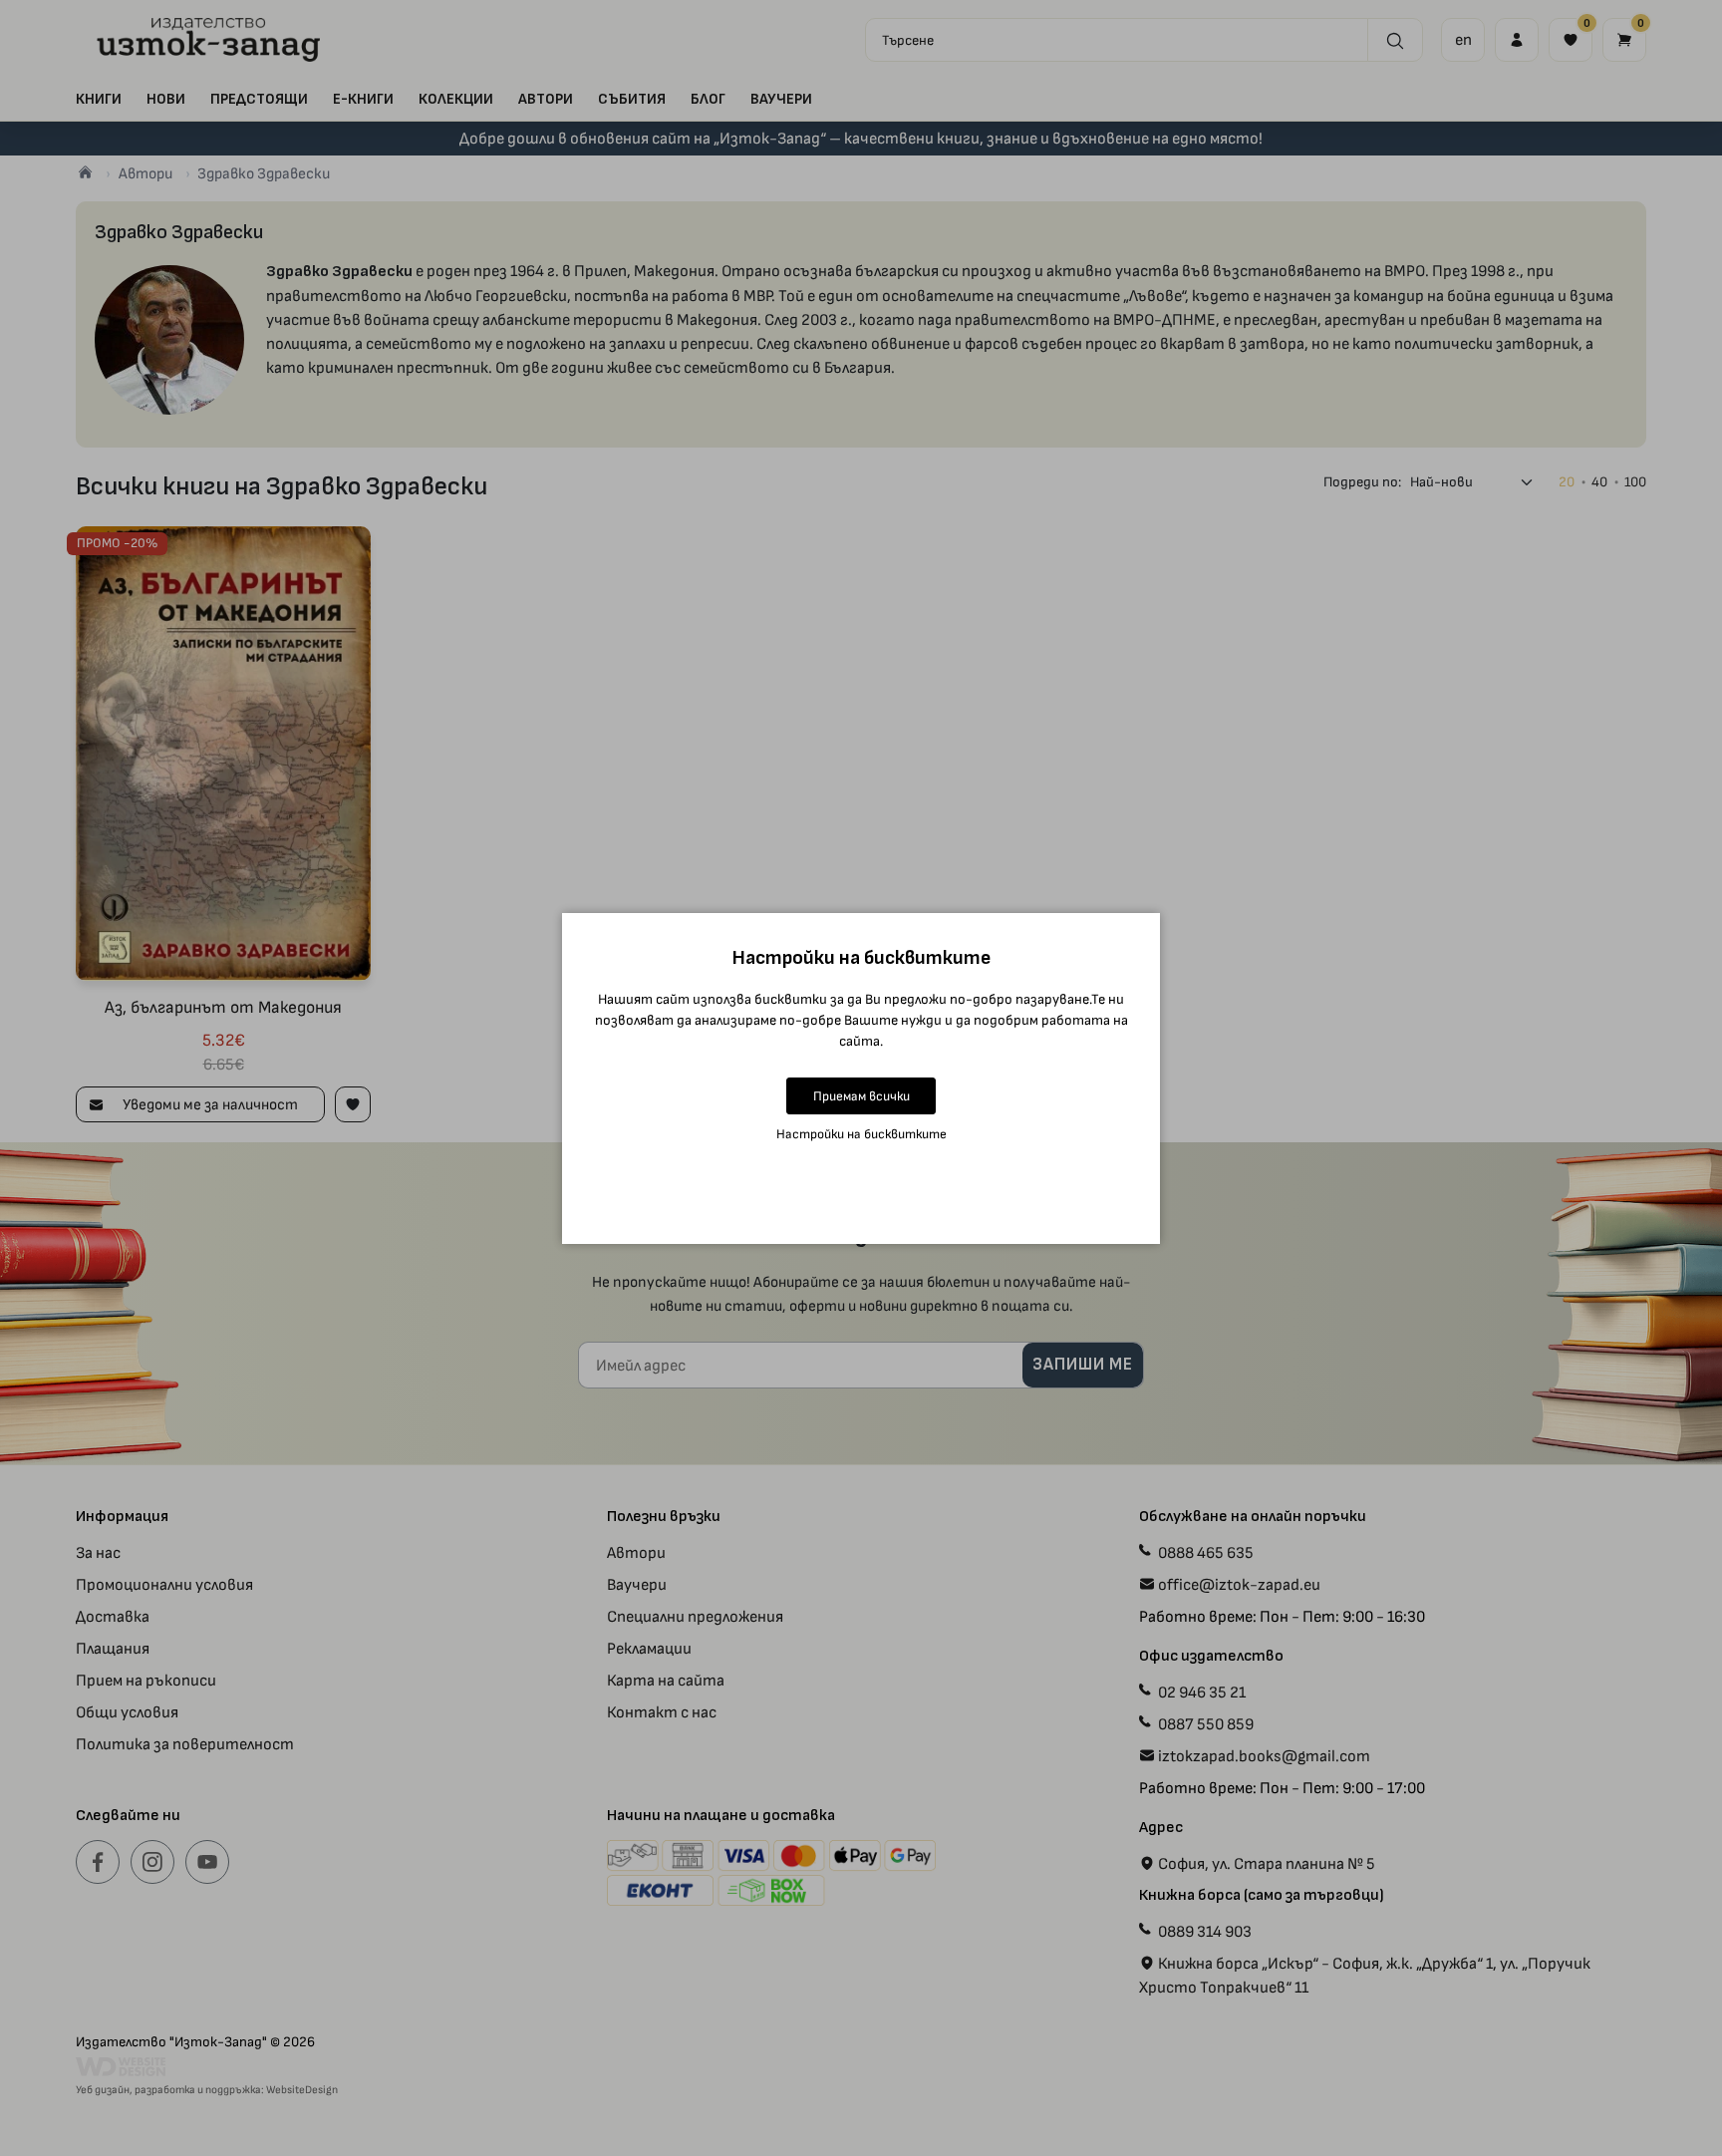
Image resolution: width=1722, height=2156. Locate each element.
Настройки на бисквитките (861, 1134)
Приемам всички (861, 1096)
